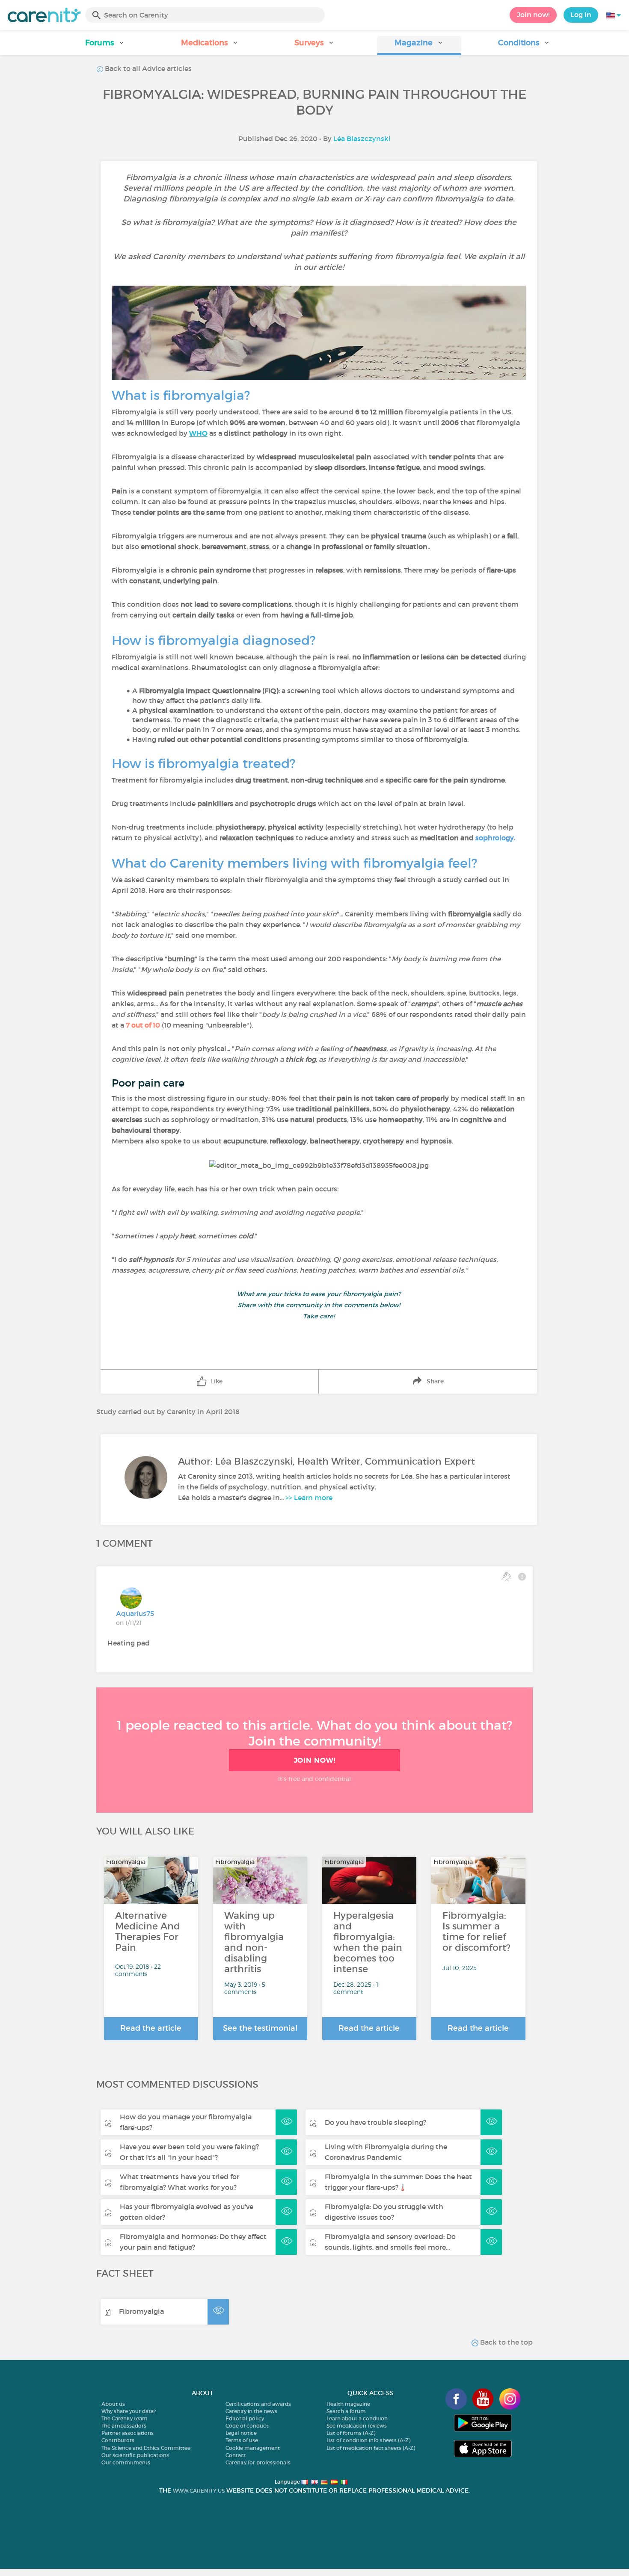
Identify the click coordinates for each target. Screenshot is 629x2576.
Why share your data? (129, 2411)
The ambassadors (124, 2426)
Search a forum (346, 2411)
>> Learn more (309, 1498)
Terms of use (242, 2440)
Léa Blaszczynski (362, 139)
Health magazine (348, 2404)
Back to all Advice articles (147, 68)
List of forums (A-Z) (351, 2433)
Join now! (533, 15)
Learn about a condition (357, 2418)
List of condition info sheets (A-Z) (368, 2440)
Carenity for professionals (258, 2462)
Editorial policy (245, 2418)
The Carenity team (125, 2418)
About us (113, 2404)
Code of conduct (247, 2426)
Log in (581, 15)
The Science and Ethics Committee (146, 2448)
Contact (236, 2455)
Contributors (118, 2440)
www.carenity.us (199, 2491)
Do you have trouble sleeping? (375, 2122)
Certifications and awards (258, 2404)
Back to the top (506, 2342)
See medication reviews (357, 2426)
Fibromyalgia (141, 2311)
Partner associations (128, 2433)
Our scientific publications (135, 2455)
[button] (105, 46)
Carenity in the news (251, 2411)
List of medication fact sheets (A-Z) (371, 2448)
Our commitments (126, 2462)
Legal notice (241, 2433)
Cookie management (253, 2448)
